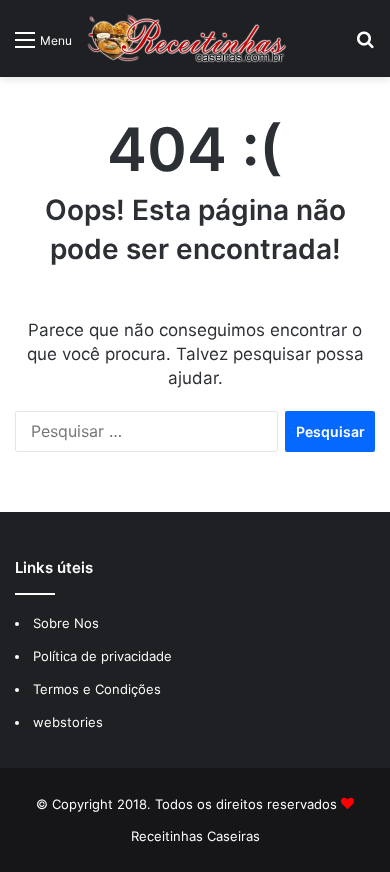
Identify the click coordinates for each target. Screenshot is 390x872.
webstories (68, 722)
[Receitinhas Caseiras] (187, 38)
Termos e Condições (97, 689)
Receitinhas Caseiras (195, 836)
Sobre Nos (66, 623)
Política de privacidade (104, 656)
